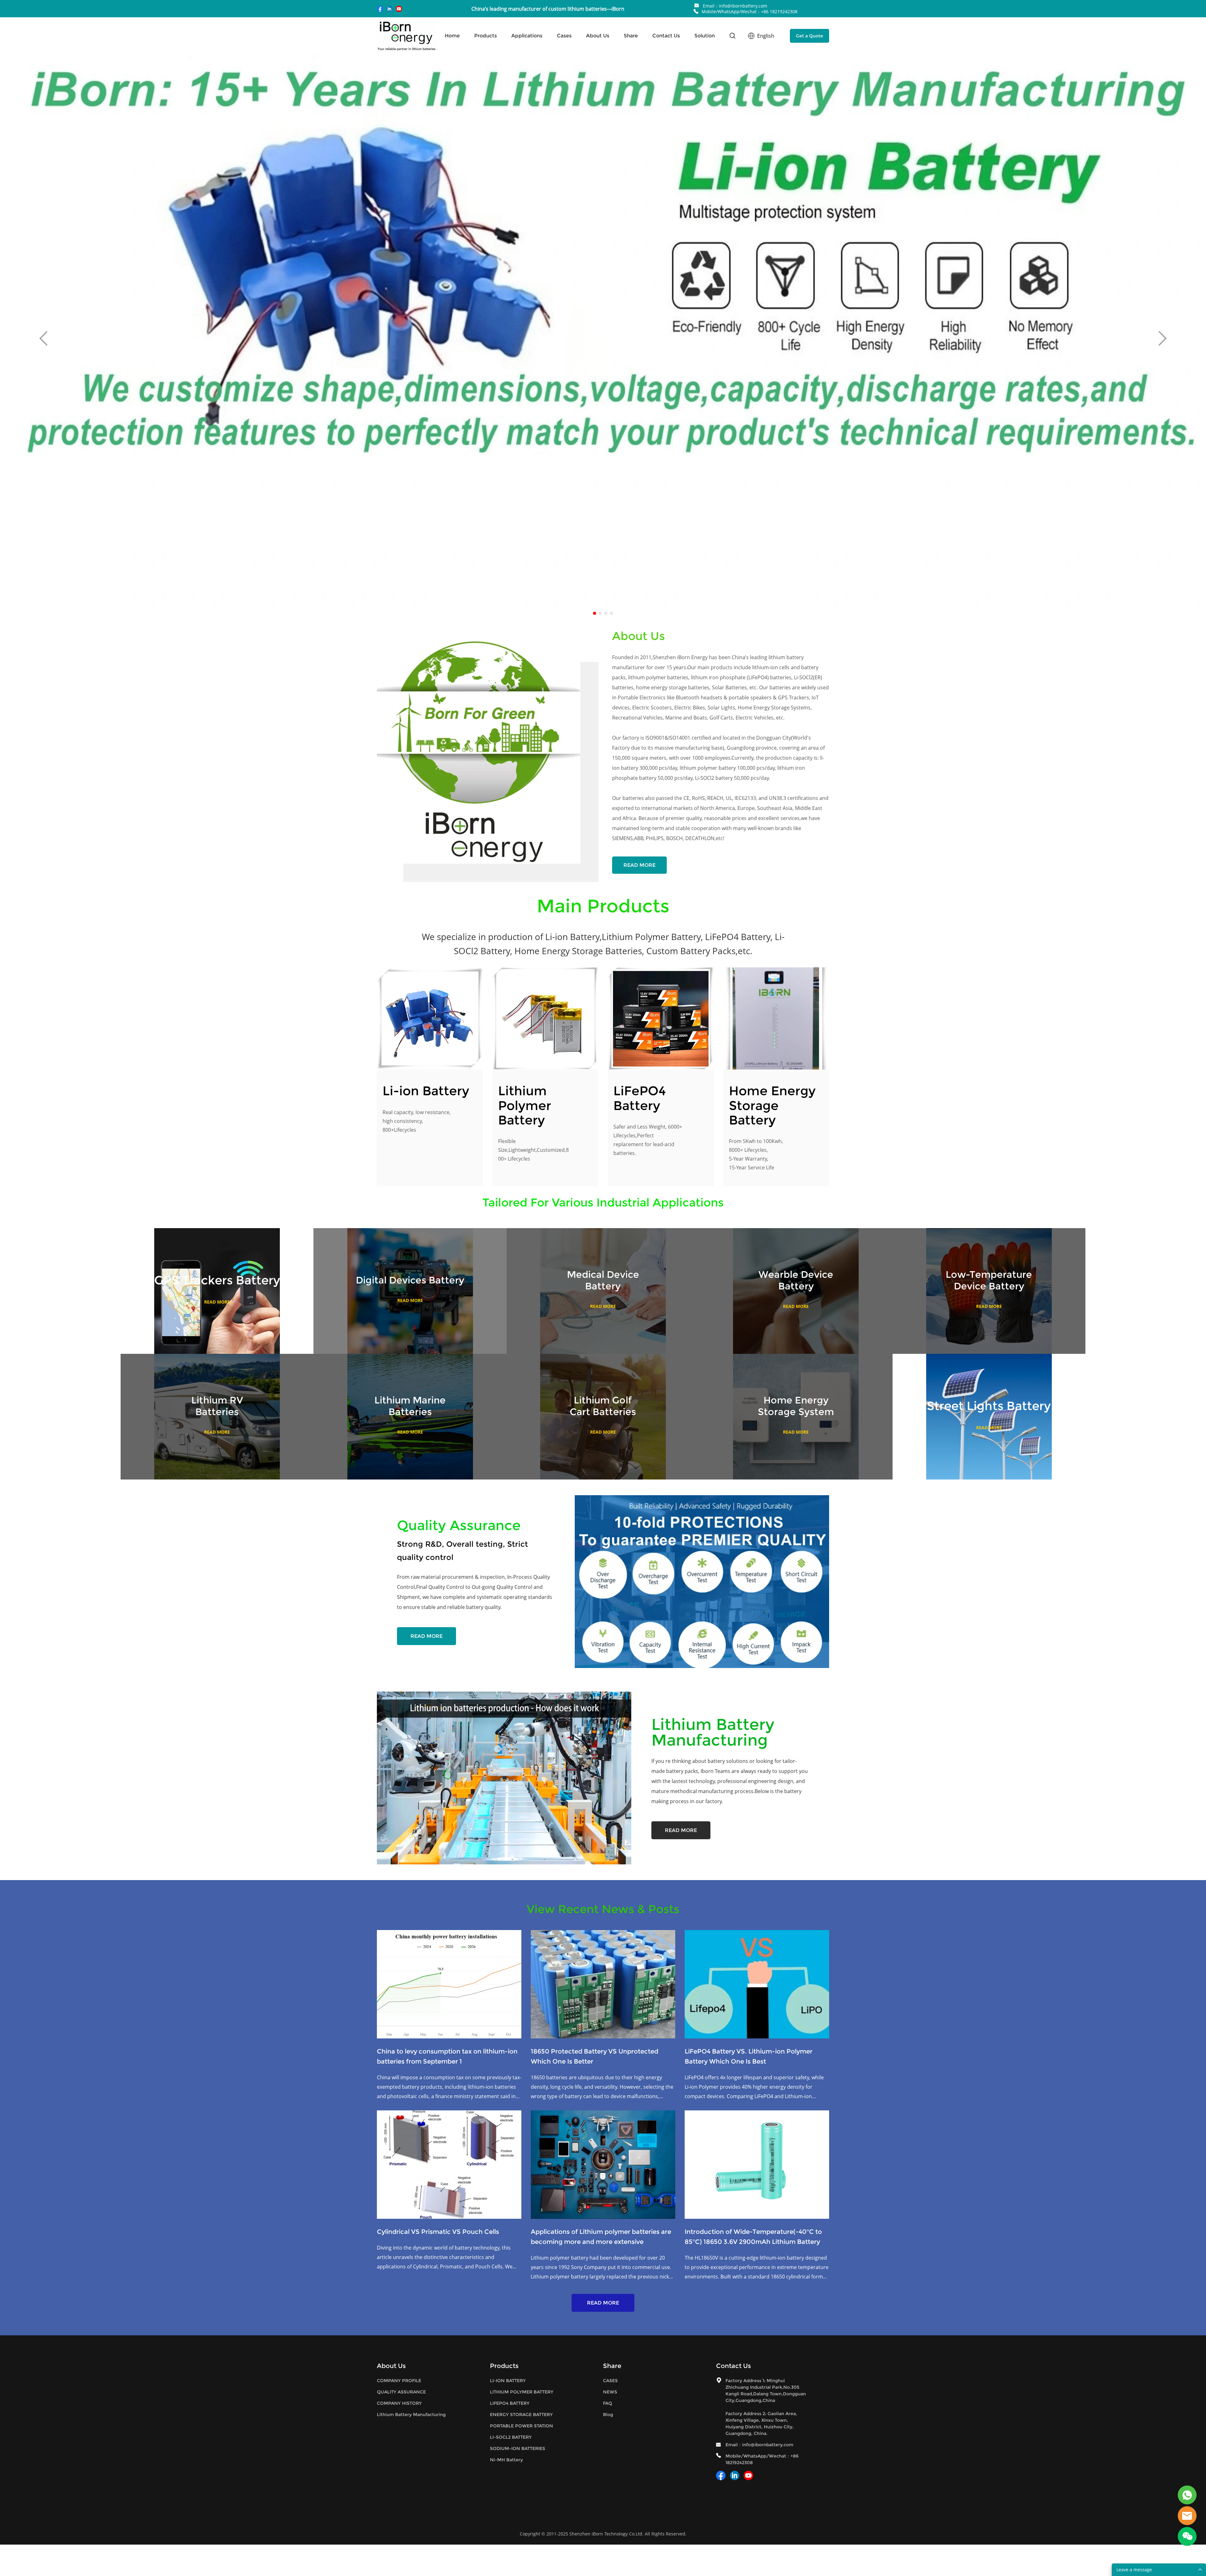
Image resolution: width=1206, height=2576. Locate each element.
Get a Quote (809, 36)
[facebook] (380, 9)
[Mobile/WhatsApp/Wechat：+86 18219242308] (696, 11)
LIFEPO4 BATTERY (510, 2403)
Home (452, 36)
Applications (527, 36)
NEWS (610, 2392)
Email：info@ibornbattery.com (735, 6)
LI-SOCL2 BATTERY (511, 2437)
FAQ (608, 2403)
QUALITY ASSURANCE (401, 2392)
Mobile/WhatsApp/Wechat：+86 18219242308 (750, 11)
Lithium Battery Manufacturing (411, 2415)
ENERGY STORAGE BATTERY (521, 2415)
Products (486, 36)
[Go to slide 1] (595, 613)
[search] (732, 37)
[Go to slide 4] (611, 613)
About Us (598, 36)
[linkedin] (389, 9)
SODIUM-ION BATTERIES (518, 2448)
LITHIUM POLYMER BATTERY (522, 2392)
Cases (564, 36)
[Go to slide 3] (606, 613)
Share (631, 36)
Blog (608, 2415)
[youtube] (399, 9)
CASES (610, 2381)
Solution (705, 36)
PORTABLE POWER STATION (522, 2426)
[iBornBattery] (1187, 2495)
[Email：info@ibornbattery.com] (697, 6)
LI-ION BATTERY (508, 2381)
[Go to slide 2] (600, 613)
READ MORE (639, 865)
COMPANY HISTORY (399, 2403)
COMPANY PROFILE (399, 2381)
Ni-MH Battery (506, 2460)
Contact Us (666, 36)
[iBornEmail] (1187, 2516)
